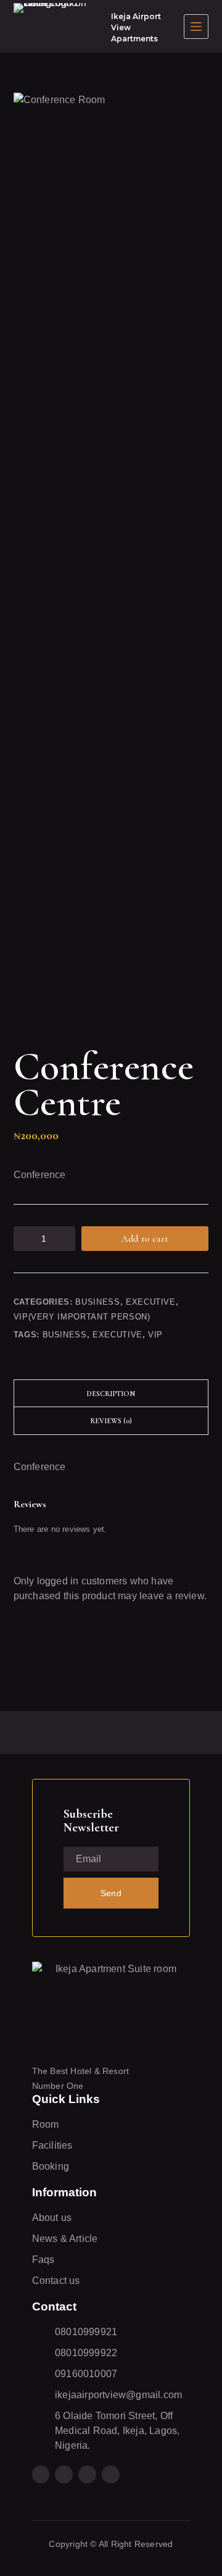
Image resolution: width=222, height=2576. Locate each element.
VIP (155, 1335)
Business (97, 1302)
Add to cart (145, 1239)
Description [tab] (111, 1394)
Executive (151, 1302)
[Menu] (196, 27)
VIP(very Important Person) (82, 1317)
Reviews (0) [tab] (111, 1421)
